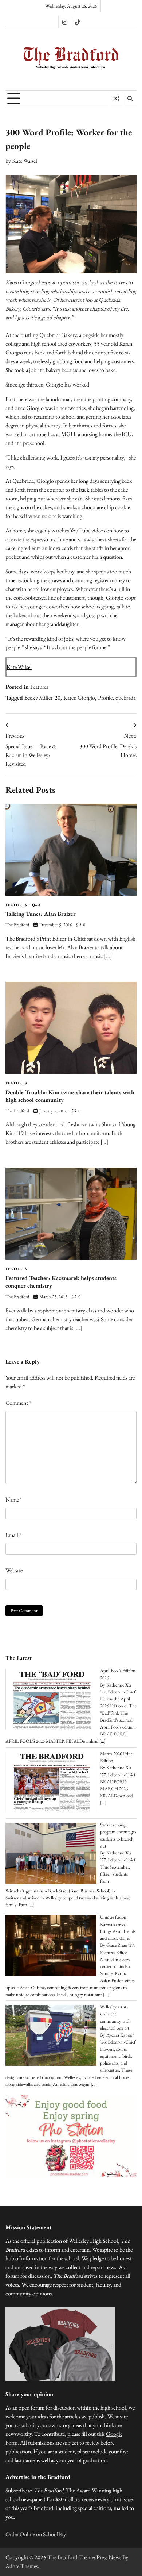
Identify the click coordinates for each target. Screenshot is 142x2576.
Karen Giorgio (79, 698)
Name (14, 1500)
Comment (18, 1403)
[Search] (130, 99)
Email (13, 1535)
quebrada (125, 698)
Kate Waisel (25, 161)
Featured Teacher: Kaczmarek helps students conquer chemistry (61, 1282)
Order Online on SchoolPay (36, 2534)
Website (14, 1570)
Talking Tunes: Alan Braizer (41, 914)
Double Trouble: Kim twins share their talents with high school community (70, 1096)
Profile (105, 698)
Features (39, 687)
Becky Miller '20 (42, 698)
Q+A (37, 905)
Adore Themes (22, 2566)
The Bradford (17, 925)
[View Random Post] (116, 99)
